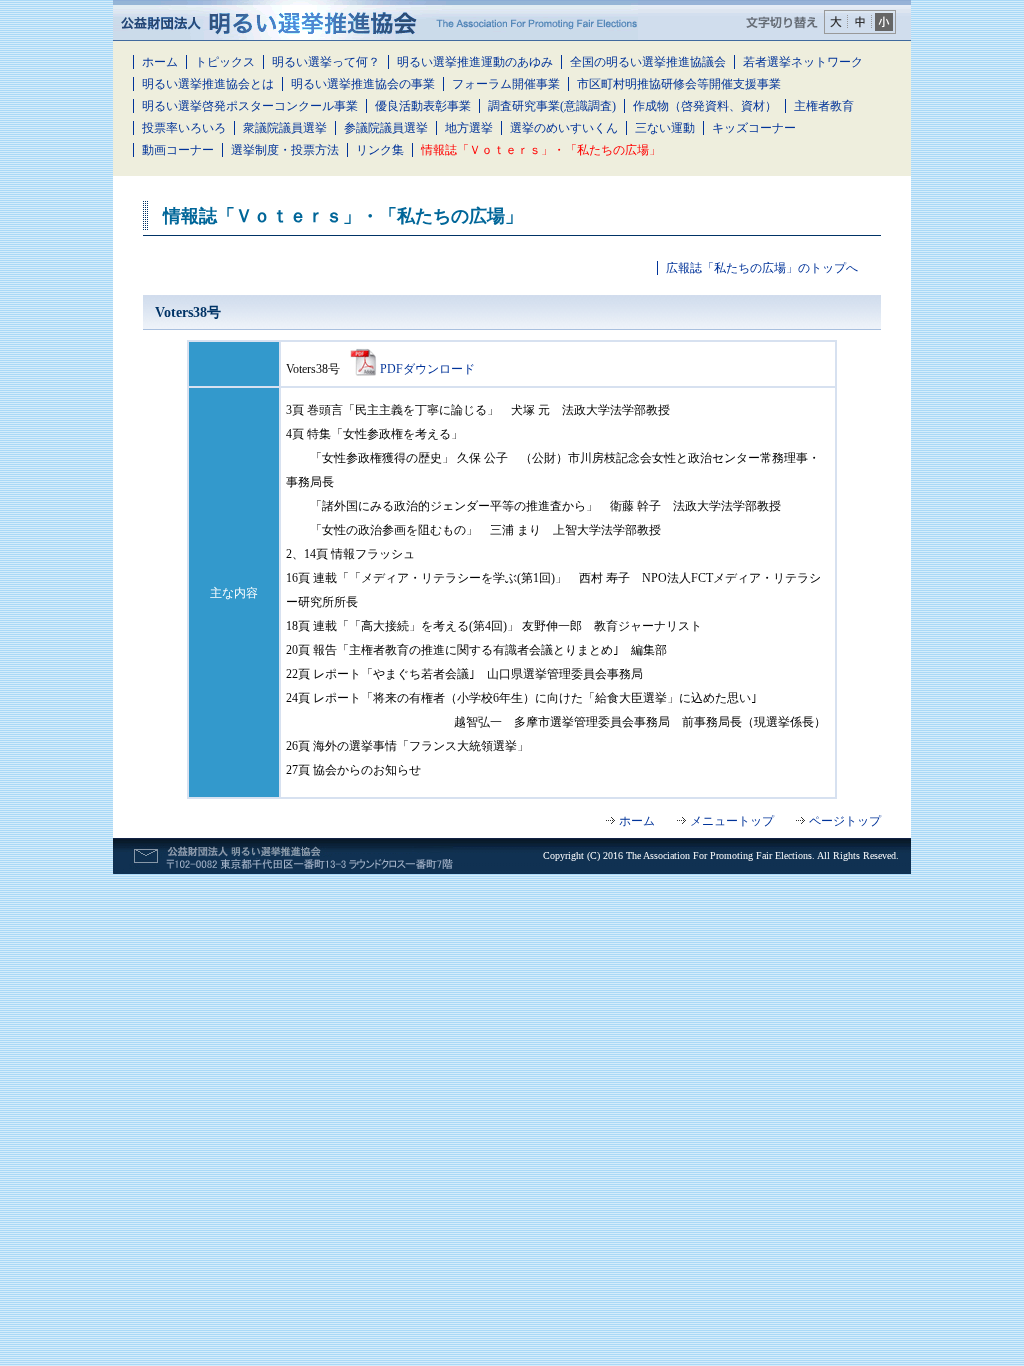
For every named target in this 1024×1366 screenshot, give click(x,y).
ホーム (160, 62)
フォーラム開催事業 (506, 84)
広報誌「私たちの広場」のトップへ (762, 268)
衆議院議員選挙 (285, 128)
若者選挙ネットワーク (803, 62)
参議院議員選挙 (386, 128)
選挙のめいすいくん (564, 128)
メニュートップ (732, 821)
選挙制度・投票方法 (285, 150)
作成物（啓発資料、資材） (705, 106)
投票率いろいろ (184, 128)
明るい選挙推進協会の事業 (363, 84)
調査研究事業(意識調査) (552, 106)
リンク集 (380, 150)
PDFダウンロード (427, 369)
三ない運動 (665, 128)
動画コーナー (178, 150)
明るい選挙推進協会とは (208, 84)
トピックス (225, 62)
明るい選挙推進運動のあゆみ (475, 62)
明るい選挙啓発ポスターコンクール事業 (250, 106)
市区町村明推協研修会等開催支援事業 (679, 84)
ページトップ (845, 821)
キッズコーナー (754, 128)
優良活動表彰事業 (423, 106)
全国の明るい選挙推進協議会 (648, 62)
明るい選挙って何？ (326, 62)
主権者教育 (824, 106)
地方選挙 (469, 128)
